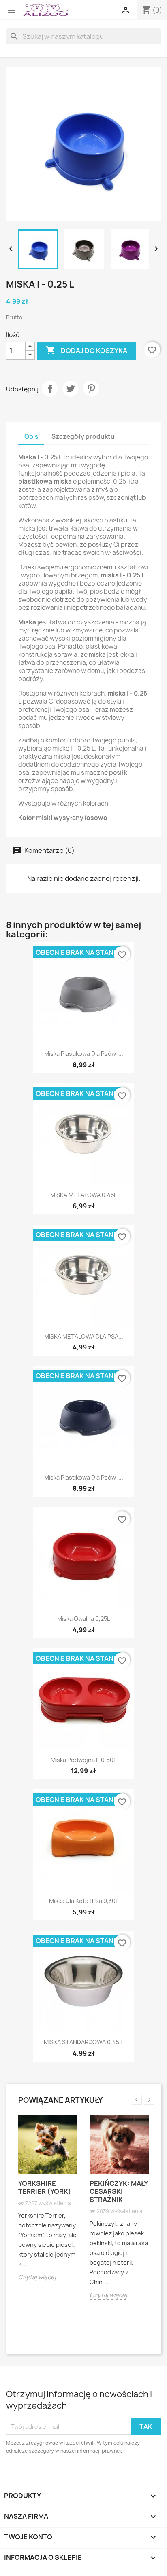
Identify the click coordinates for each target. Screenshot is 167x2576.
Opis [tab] (31, 437)
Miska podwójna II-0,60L (83, 1760)
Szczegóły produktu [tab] (83, 437)
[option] (48, 2204)
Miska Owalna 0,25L (83, 1619)
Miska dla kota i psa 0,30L (84, 1901)
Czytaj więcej (37, 2277)
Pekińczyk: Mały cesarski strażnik (119, 2191)
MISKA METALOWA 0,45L (83, 1195)
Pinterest (91, 389)
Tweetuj (71, 389)
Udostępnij (50, 389)
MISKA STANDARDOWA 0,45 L (83, 2042)
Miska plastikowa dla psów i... (84, 1054)
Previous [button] (137, 2100)
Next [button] (149, 2100)
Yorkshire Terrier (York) (45, 2187)
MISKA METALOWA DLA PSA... (84, 1336)
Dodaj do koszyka (87, 350)
